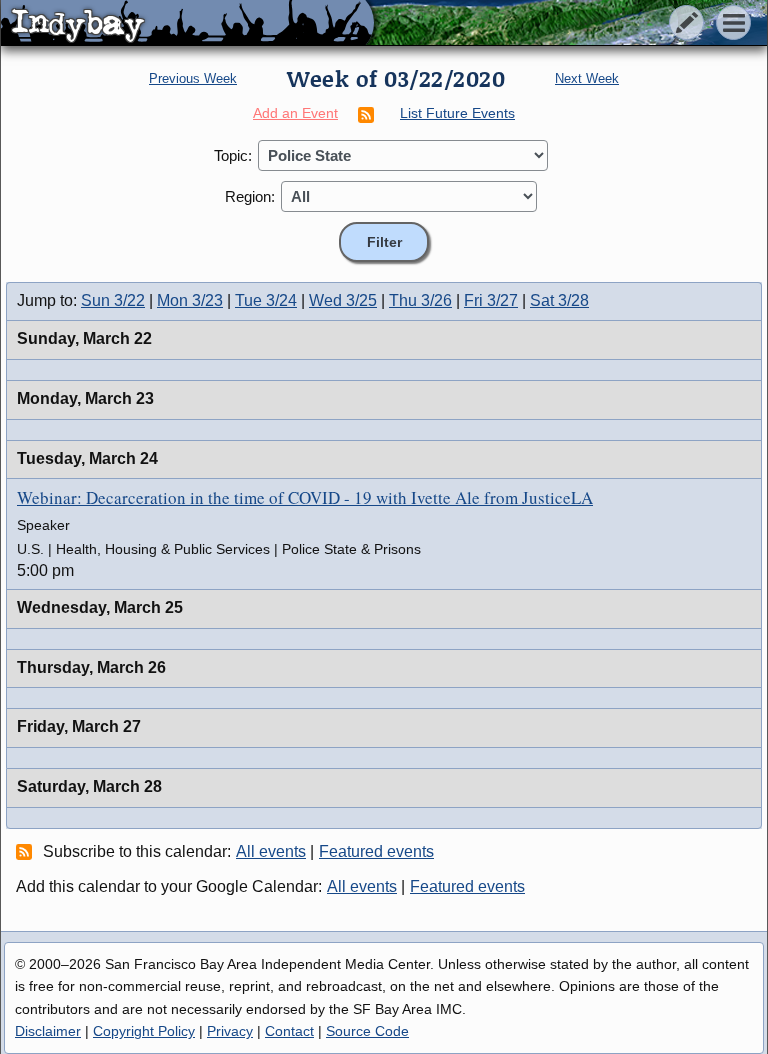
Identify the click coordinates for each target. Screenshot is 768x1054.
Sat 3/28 (559, 300)
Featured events (376, 851)
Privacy (230, 1031)
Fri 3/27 (491, 300)
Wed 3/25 (343, 300)
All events (271, 851)
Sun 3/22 (113, 300)
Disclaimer (48, 1031)
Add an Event (295, 113)
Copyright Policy (144, 1031)
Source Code (367, 1031)
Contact (289, 1031)
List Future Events (457, 113)
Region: (250, 196)
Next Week (587, 78)
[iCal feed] (27, 851)
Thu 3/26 (420, 300)
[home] (187, 24)
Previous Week (193, 78)
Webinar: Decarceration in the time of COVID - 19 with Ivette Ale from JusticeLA (305, 497)
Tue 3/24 (266, 300)
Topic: (233, 155)
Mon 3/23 (190, 300)
